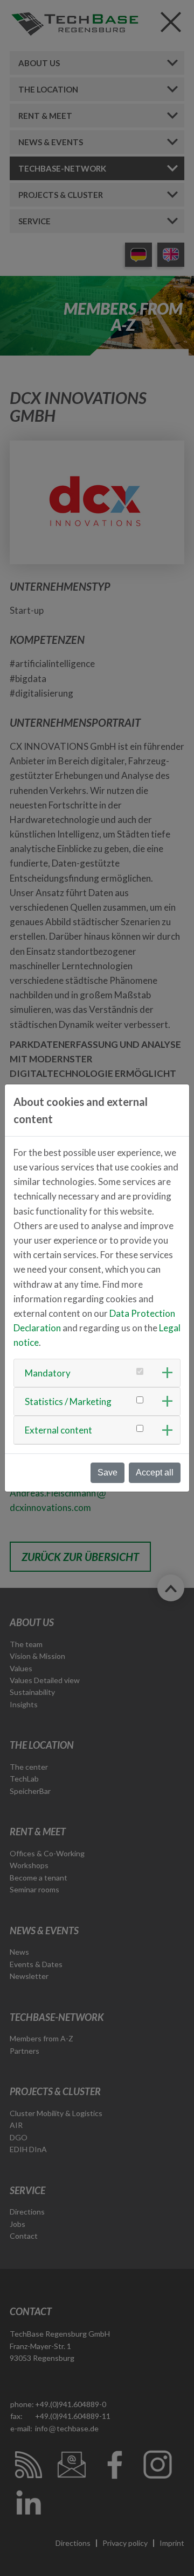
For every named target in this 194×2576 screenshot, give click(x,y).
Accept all (155, 1472)
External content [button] (58, 1430)
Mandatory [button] (48, 1373)
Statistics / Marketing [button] (68, 1401)
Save (108, 1472)
